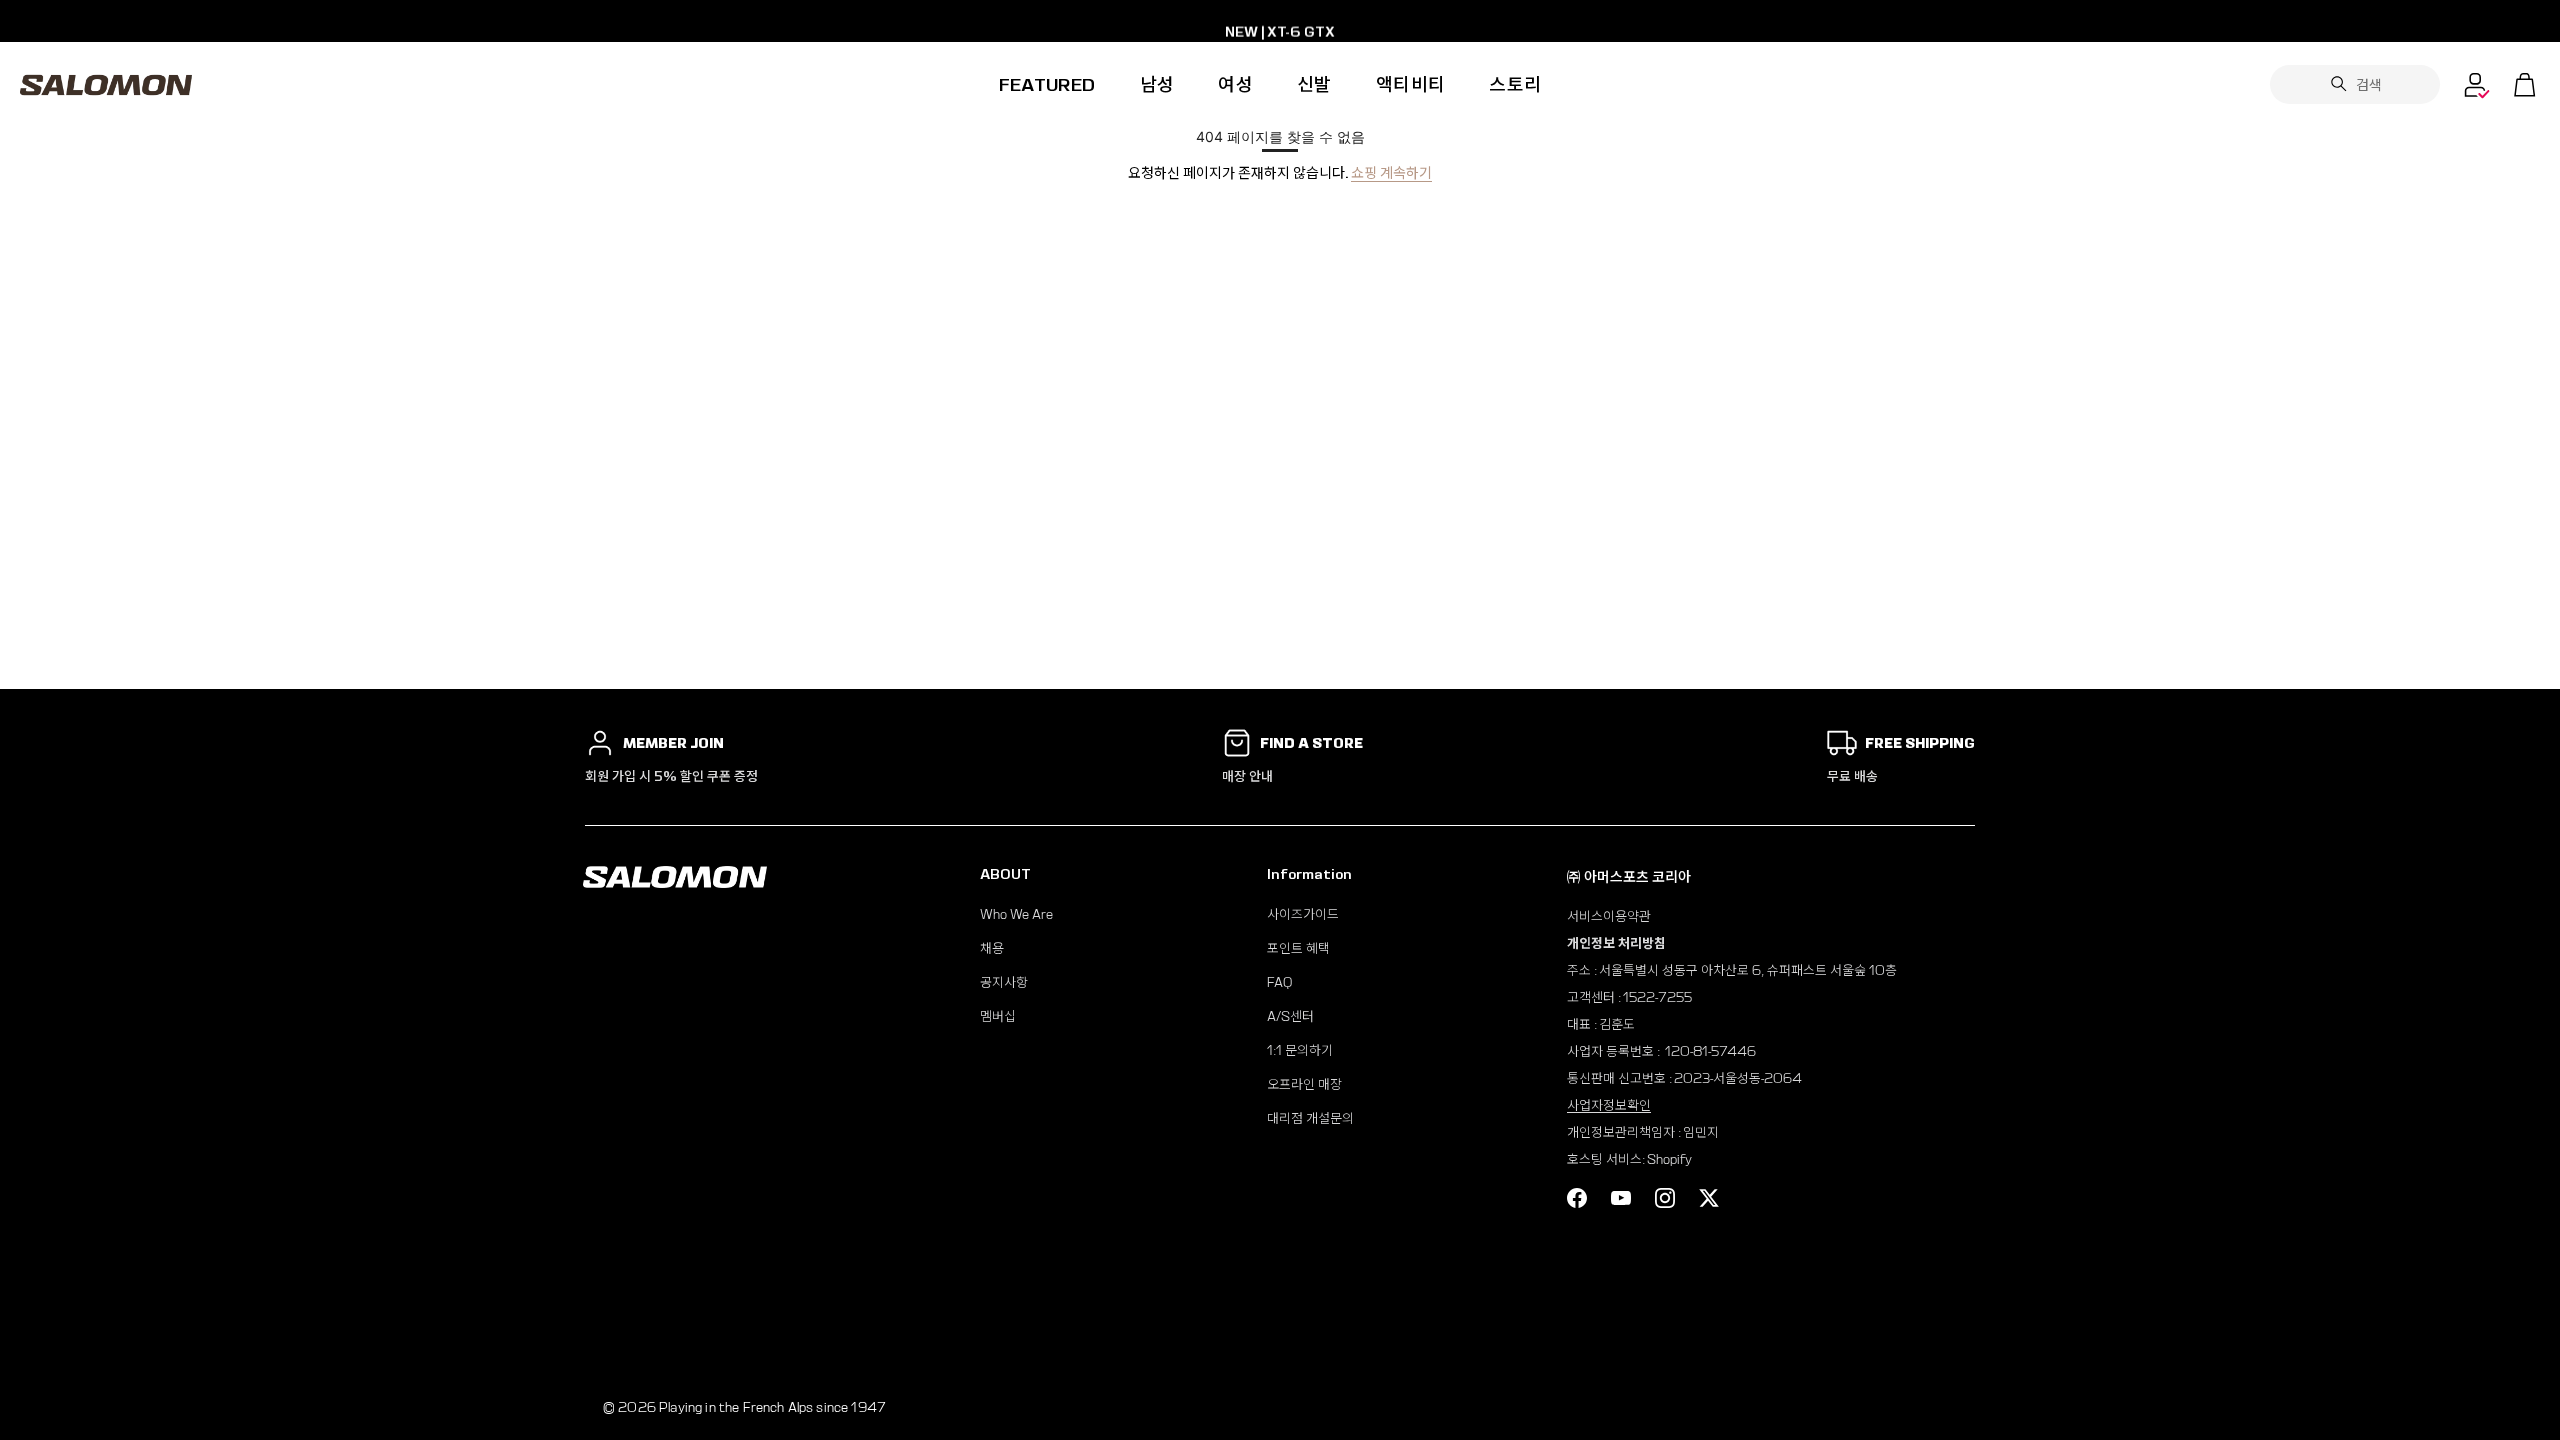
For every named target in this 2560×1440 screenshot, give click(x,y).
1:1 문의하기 (1300, 1050)
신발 (1314, 84)
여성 (1235, 84)
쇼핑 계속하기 (1391, 173)
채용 (992, 948)
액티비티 (1410, 84)
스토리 (1515, 84)
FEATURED (1047, 84)
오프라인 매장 (1304, 1084)
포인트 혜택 (1298, 948)
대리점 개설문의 (1310, 1118)
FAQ (1279, 982)
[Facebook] (1577, 1198)
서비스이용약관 (1609, 916)
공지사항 (1004, 982)
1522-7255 (1657, 997)
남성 (1157, 84)
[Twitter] (1709, 1198)
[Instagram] (1665, 1198)
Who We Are (1016, 914)
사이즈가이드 (1303, 914)
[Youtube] (1621, 1198)
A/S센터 (1290, 1016)
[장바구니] (2525, 85)
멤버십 (998, 1016)
